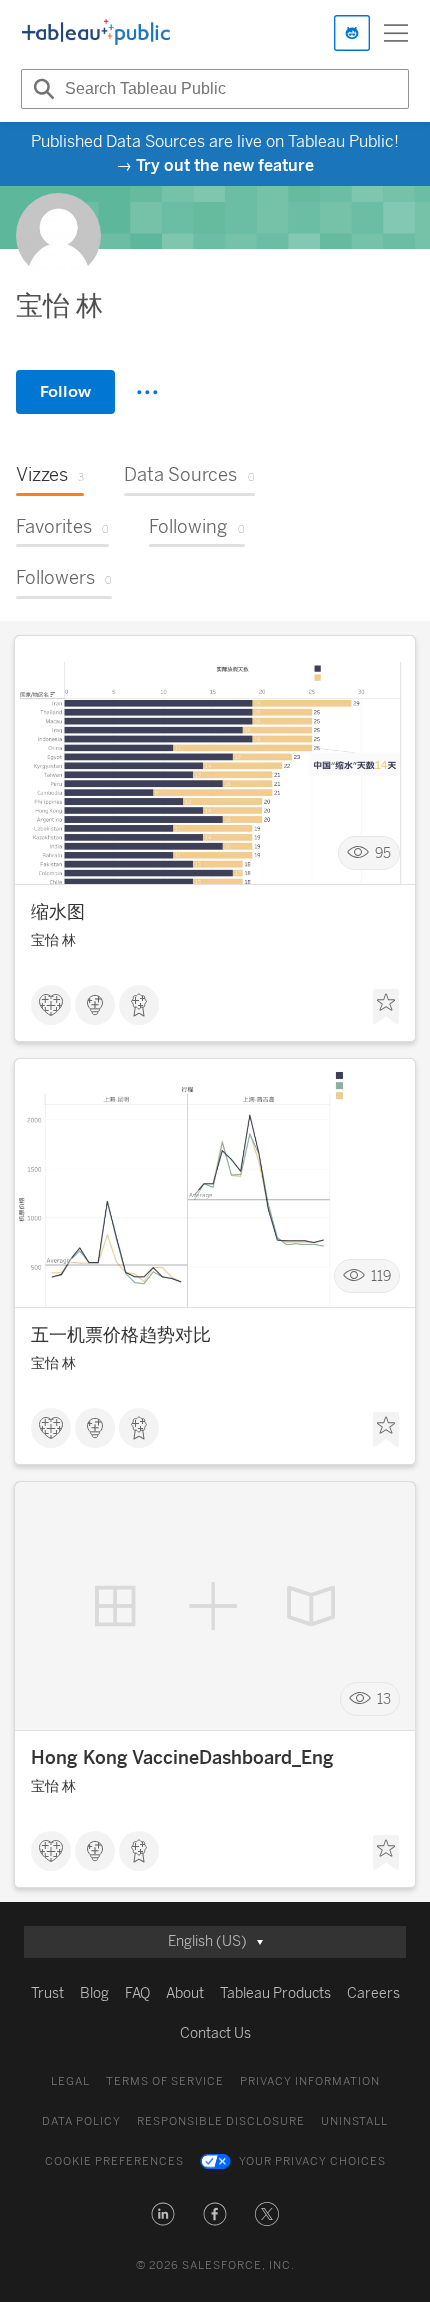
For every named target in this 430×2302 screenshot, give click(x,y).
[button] (163, 2214)
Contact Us (215, 2033)
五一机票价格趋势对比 (121, 1335)
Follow (65, 391)
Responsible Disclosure (221, 2121)
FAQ (137, 1993)
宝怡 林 (53, 940)
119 (381, 1276)
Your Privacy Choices (312, 2161)
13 (384, 1699)
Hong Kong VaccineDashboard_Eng (182, 1758)
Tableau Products (275, 1993)
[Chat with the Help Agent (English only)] (352, 33)
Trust (47, 1993)
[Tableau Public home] (96, 33)
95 (383, 853)
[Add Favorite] (386, 1007)
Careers (373, 1993)
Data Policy (81, 2121)
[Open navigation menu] (396, 33)
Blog (94, 1993)
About (185, 1993)
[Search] (41, 89)
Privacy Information (310, 2081)
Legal (70, 2081)
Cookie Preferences (114, 2161)
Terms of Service (165, 2081)
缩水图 (58, 912)
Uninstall (354, 2121)
